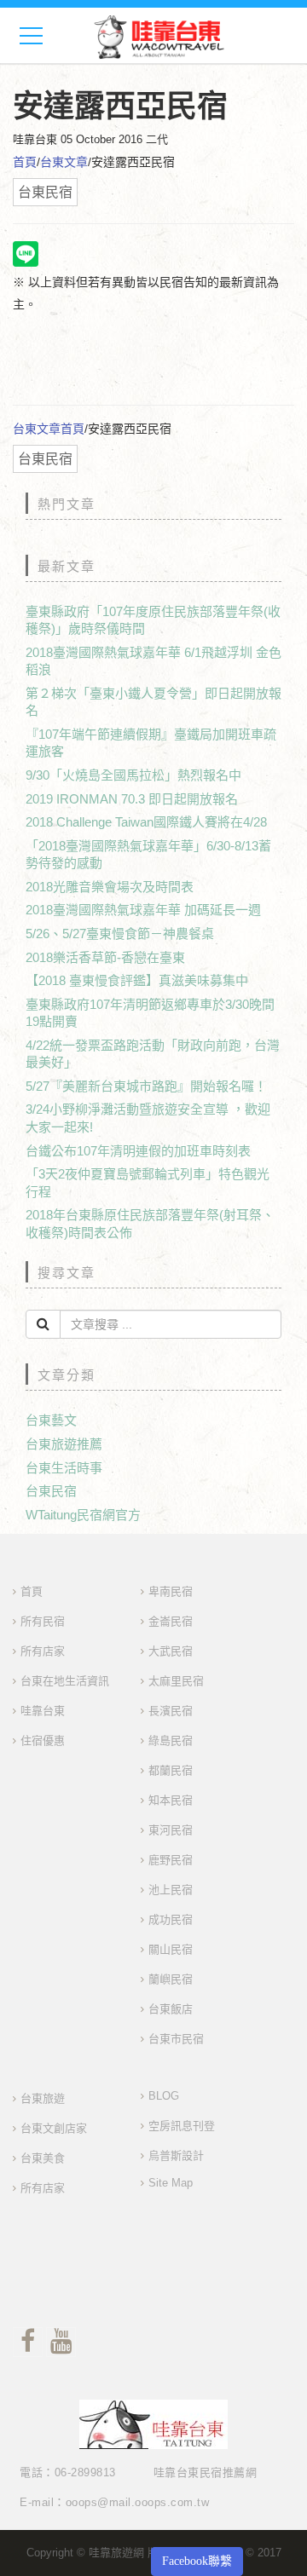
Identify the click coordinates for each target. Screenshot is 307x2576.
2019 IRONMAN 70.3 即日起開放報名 (132, 799)
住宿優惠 (43, 1740)
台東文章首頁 (49, 429)
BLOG (164, 2096)
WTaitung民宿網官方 (83, 1515)
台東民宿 (51, 1491)
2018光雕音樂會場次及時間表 (110, 887)
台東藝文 (51, 1420)
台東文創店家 (54, 2128)
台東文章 (64, 162)
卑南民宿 (171, 1591)
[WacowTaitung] (159, 36)
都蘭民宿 (171, 1770)
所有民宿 (43, 1621)
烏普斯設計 (176, 2155)
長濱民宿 (171, 1711)
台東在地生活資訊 (65, 1681)
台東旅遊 (43, 2098)
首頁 (25, 162)
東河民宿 (171, 1830)
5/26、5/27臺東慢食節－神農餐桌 (120, 934)
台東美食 (43, 2158)
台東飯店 (171, 2009)
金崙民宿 (171, 1621)
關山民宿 (171, 1949)
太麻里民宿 (176, 1681)
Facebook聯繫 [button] (197, 2561)
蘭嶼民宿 (171, 1979)
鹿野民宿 (171, 1860)
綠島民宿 (171, 1740)
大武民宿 (171, 1651)
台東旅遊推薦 (64, 1444)
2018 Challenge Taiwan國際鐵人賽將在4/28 (146, 822)
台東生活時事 (64, 1468)
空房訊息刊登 (182, 2126)
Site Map (171, 2183)
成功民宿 (171, 1919)
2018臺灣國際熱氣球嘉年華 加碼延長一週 (143, 910)
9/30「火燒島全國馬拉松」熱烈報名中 (133, 775)
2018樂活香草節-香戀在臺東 (105, 957)
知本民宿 (171, 1800)
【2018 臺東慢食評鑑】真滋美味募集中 (137, 980)
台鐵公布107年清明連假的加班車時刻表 (138, 1151)
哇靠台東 (43, 1711)
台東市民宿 (176, 2039)
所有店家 (43, 1651)
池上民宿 (171, 1890)
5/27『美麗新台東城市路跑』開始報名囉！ (146, 1086)
